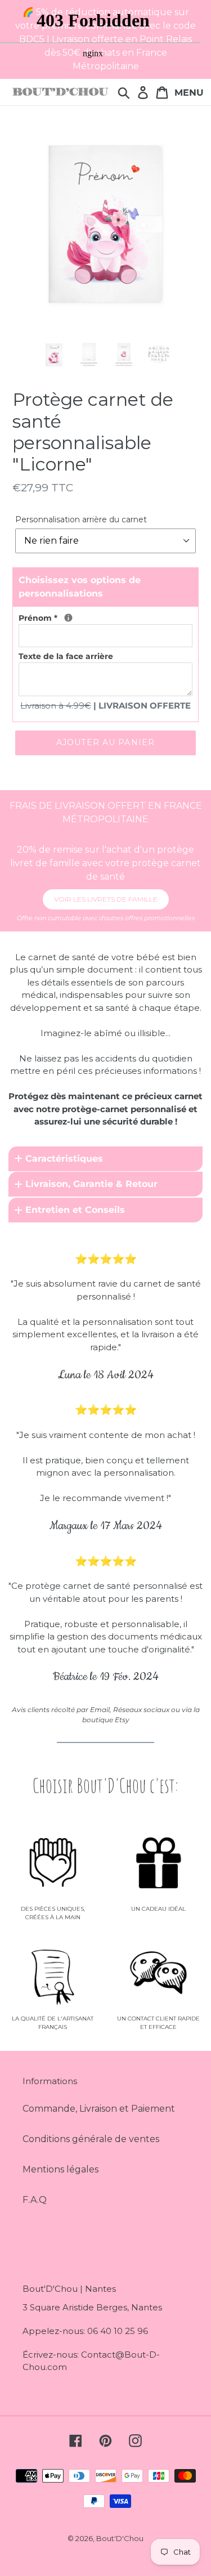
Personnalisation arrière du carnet (81, 519)
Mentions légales (60, 2169)
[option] (54, 355)
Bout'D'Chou (120, 2538)
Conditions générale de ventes (91, 2139)
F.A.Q (35, 2200)
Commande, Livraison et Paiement (99, 2109)
